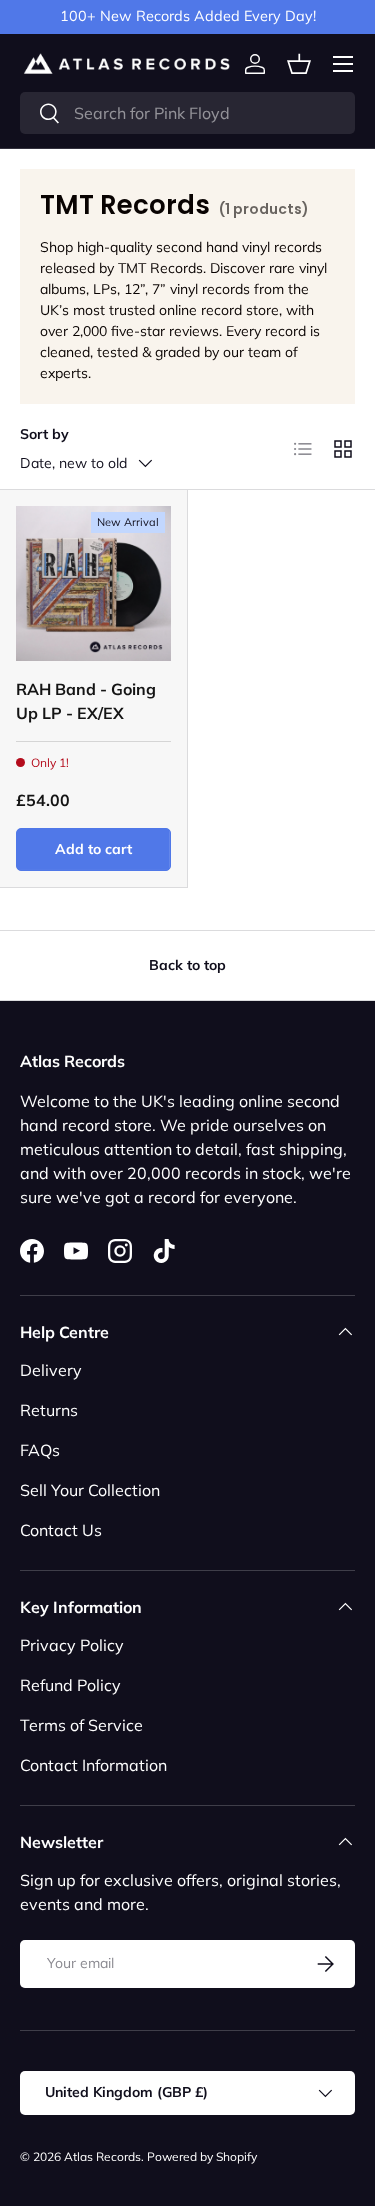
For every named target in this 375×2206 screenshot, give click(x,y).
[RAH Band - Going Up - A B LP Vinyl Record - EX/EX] (93, 583)
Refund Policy (70, 1685)
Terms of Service (81, 1725)
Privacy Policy (72, 1645)
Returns (49, 1410)
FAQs (40, 1450)
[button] (299, 64)
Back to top (187, 965)
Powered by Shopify (202, 2156)
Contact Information (93, 1765)
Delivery (51, 1370)
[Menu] (343, 64)
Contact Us (61, 1530)
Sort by (44, 434)
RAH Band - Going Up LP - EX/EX (86, 701)
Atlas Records (102, 2156)
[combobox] (187, 113)
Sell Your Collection (90, 1490)
